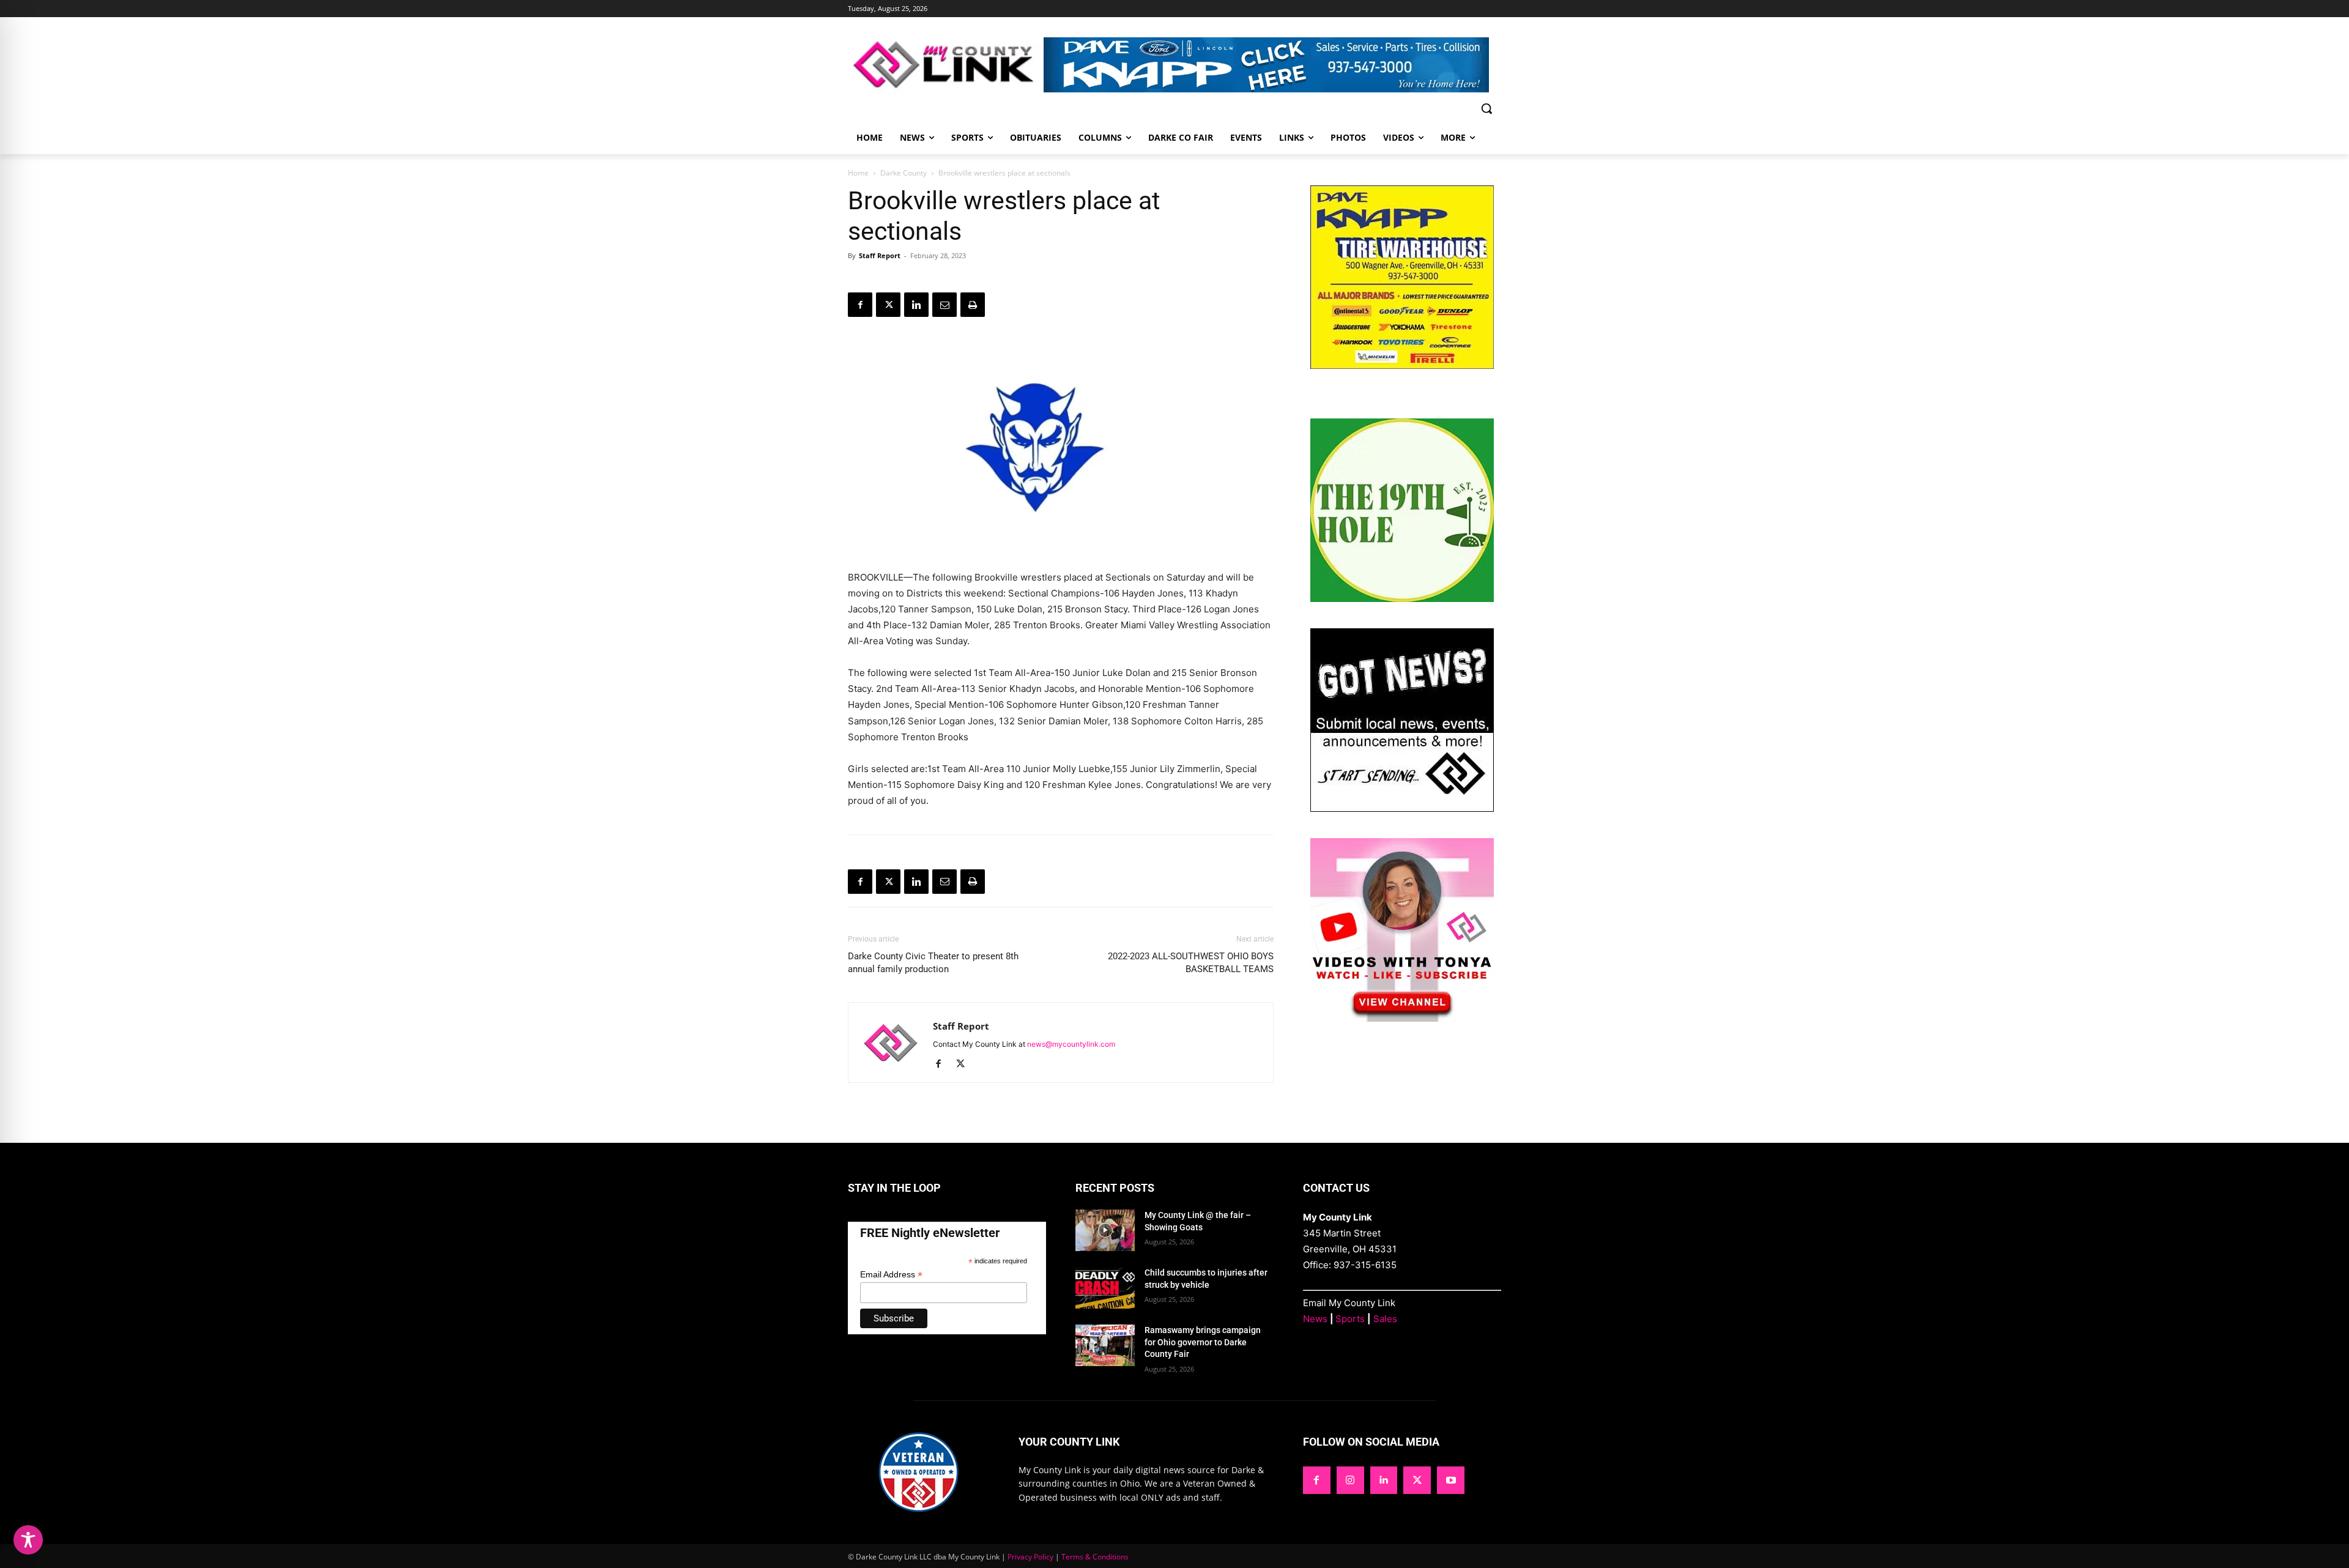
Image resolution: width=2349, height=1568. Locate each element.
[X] (888, 305)
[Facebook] (860, 305)
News (1315, 1319)
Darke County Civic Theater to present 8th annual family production (933, 963)
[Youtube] (1451, 1480)
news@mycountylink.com (1071, 1044)
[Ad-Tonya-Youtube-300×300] (1402, 1018)
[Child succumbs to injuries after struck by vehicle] (1105, 1288)
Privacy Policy (1030, 1557)
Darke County (904, 173)
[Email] (944, 305)
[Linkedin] (916, 305)
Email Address (891, 1275)
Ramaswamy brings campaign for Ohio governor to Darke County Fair (1203, 1342)
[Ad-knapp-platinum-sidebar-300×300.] (1402, 366)
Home (858, 173)
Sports (1350, 1319)
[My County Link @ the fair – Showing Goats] (1105, 1230)
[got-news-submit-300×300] (1402, 808)
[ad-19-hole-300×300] (1402, 599)
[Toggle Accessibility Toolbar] (28, 1540)
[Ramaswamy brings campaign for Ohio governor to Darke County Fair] (1105, 1345)
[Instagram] (1350, 1480)
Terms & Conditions (1095, 1557)
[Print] (973, 305)
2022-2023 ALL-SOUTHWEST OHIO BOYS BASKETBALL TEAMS (1191, 963)
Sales (1385, 1319)
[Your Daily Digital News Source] (946, 65)
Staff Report (880, 255)
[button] (1486, 108)
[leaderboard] (1272, 65)
